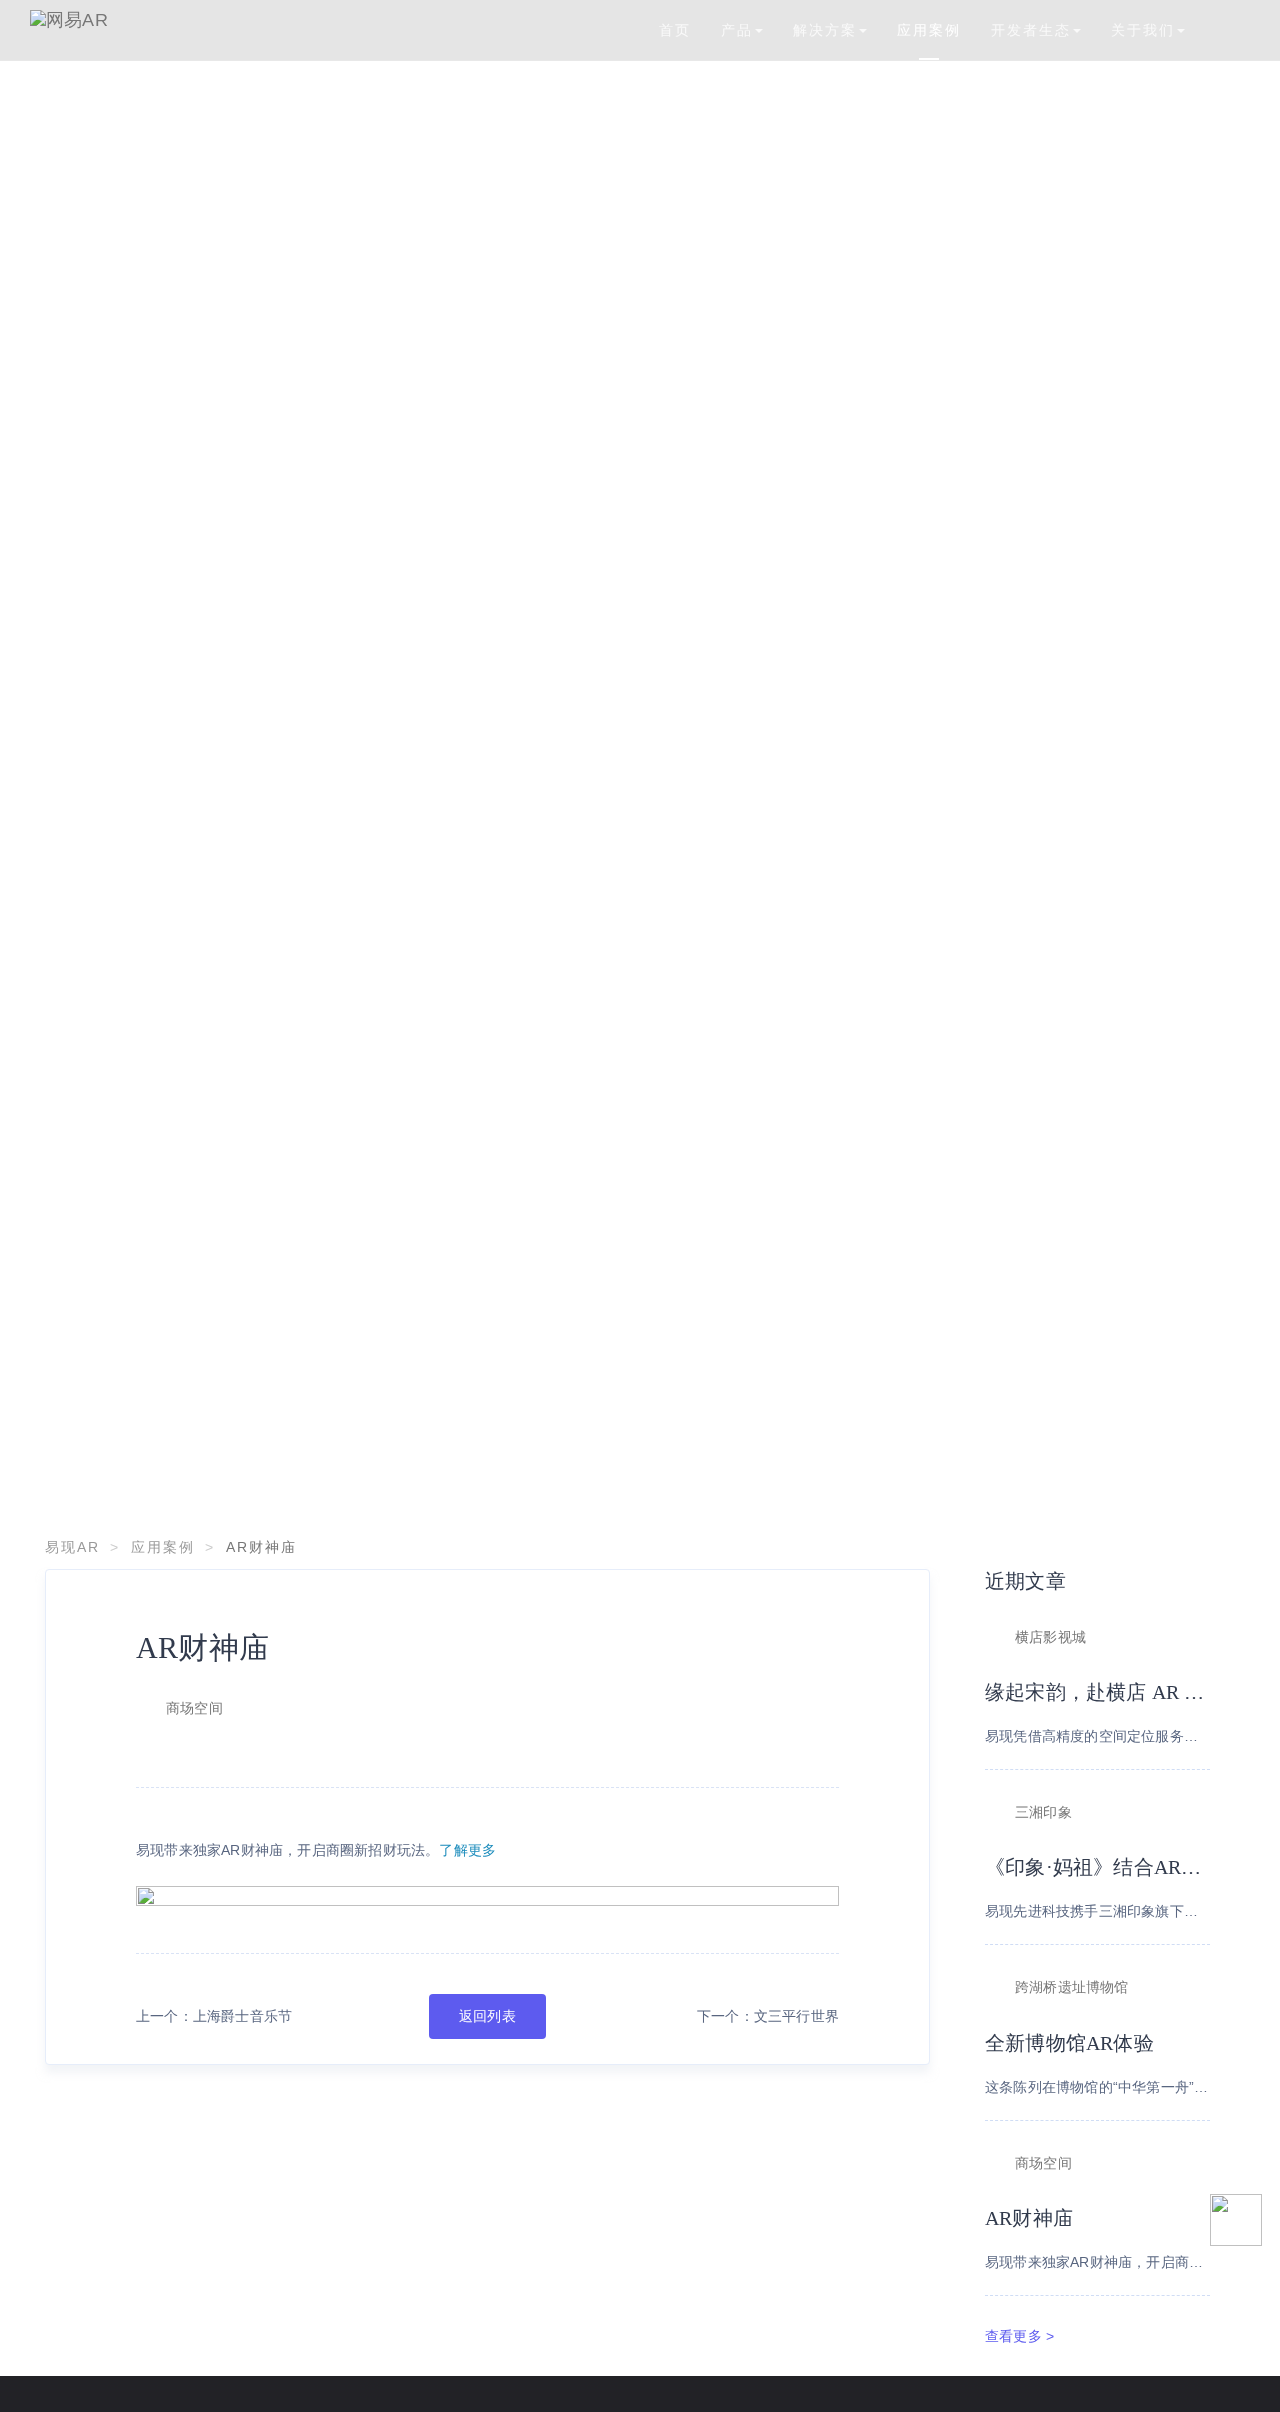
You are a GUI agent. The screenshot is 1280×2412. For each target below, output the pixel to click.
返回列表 (487, 2016)
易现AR (72, 1547)
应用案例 (929, 30)
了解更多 (467, 1850)
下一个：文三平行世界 (768, 2016)
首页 (675, 30)
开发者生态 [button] (1031, 30)
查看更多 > (1019, 2336)
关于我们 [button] (1143, 30)
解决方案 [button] (825, 30)
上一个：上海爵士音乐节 (214, 2016)
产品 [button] (737, 30)
